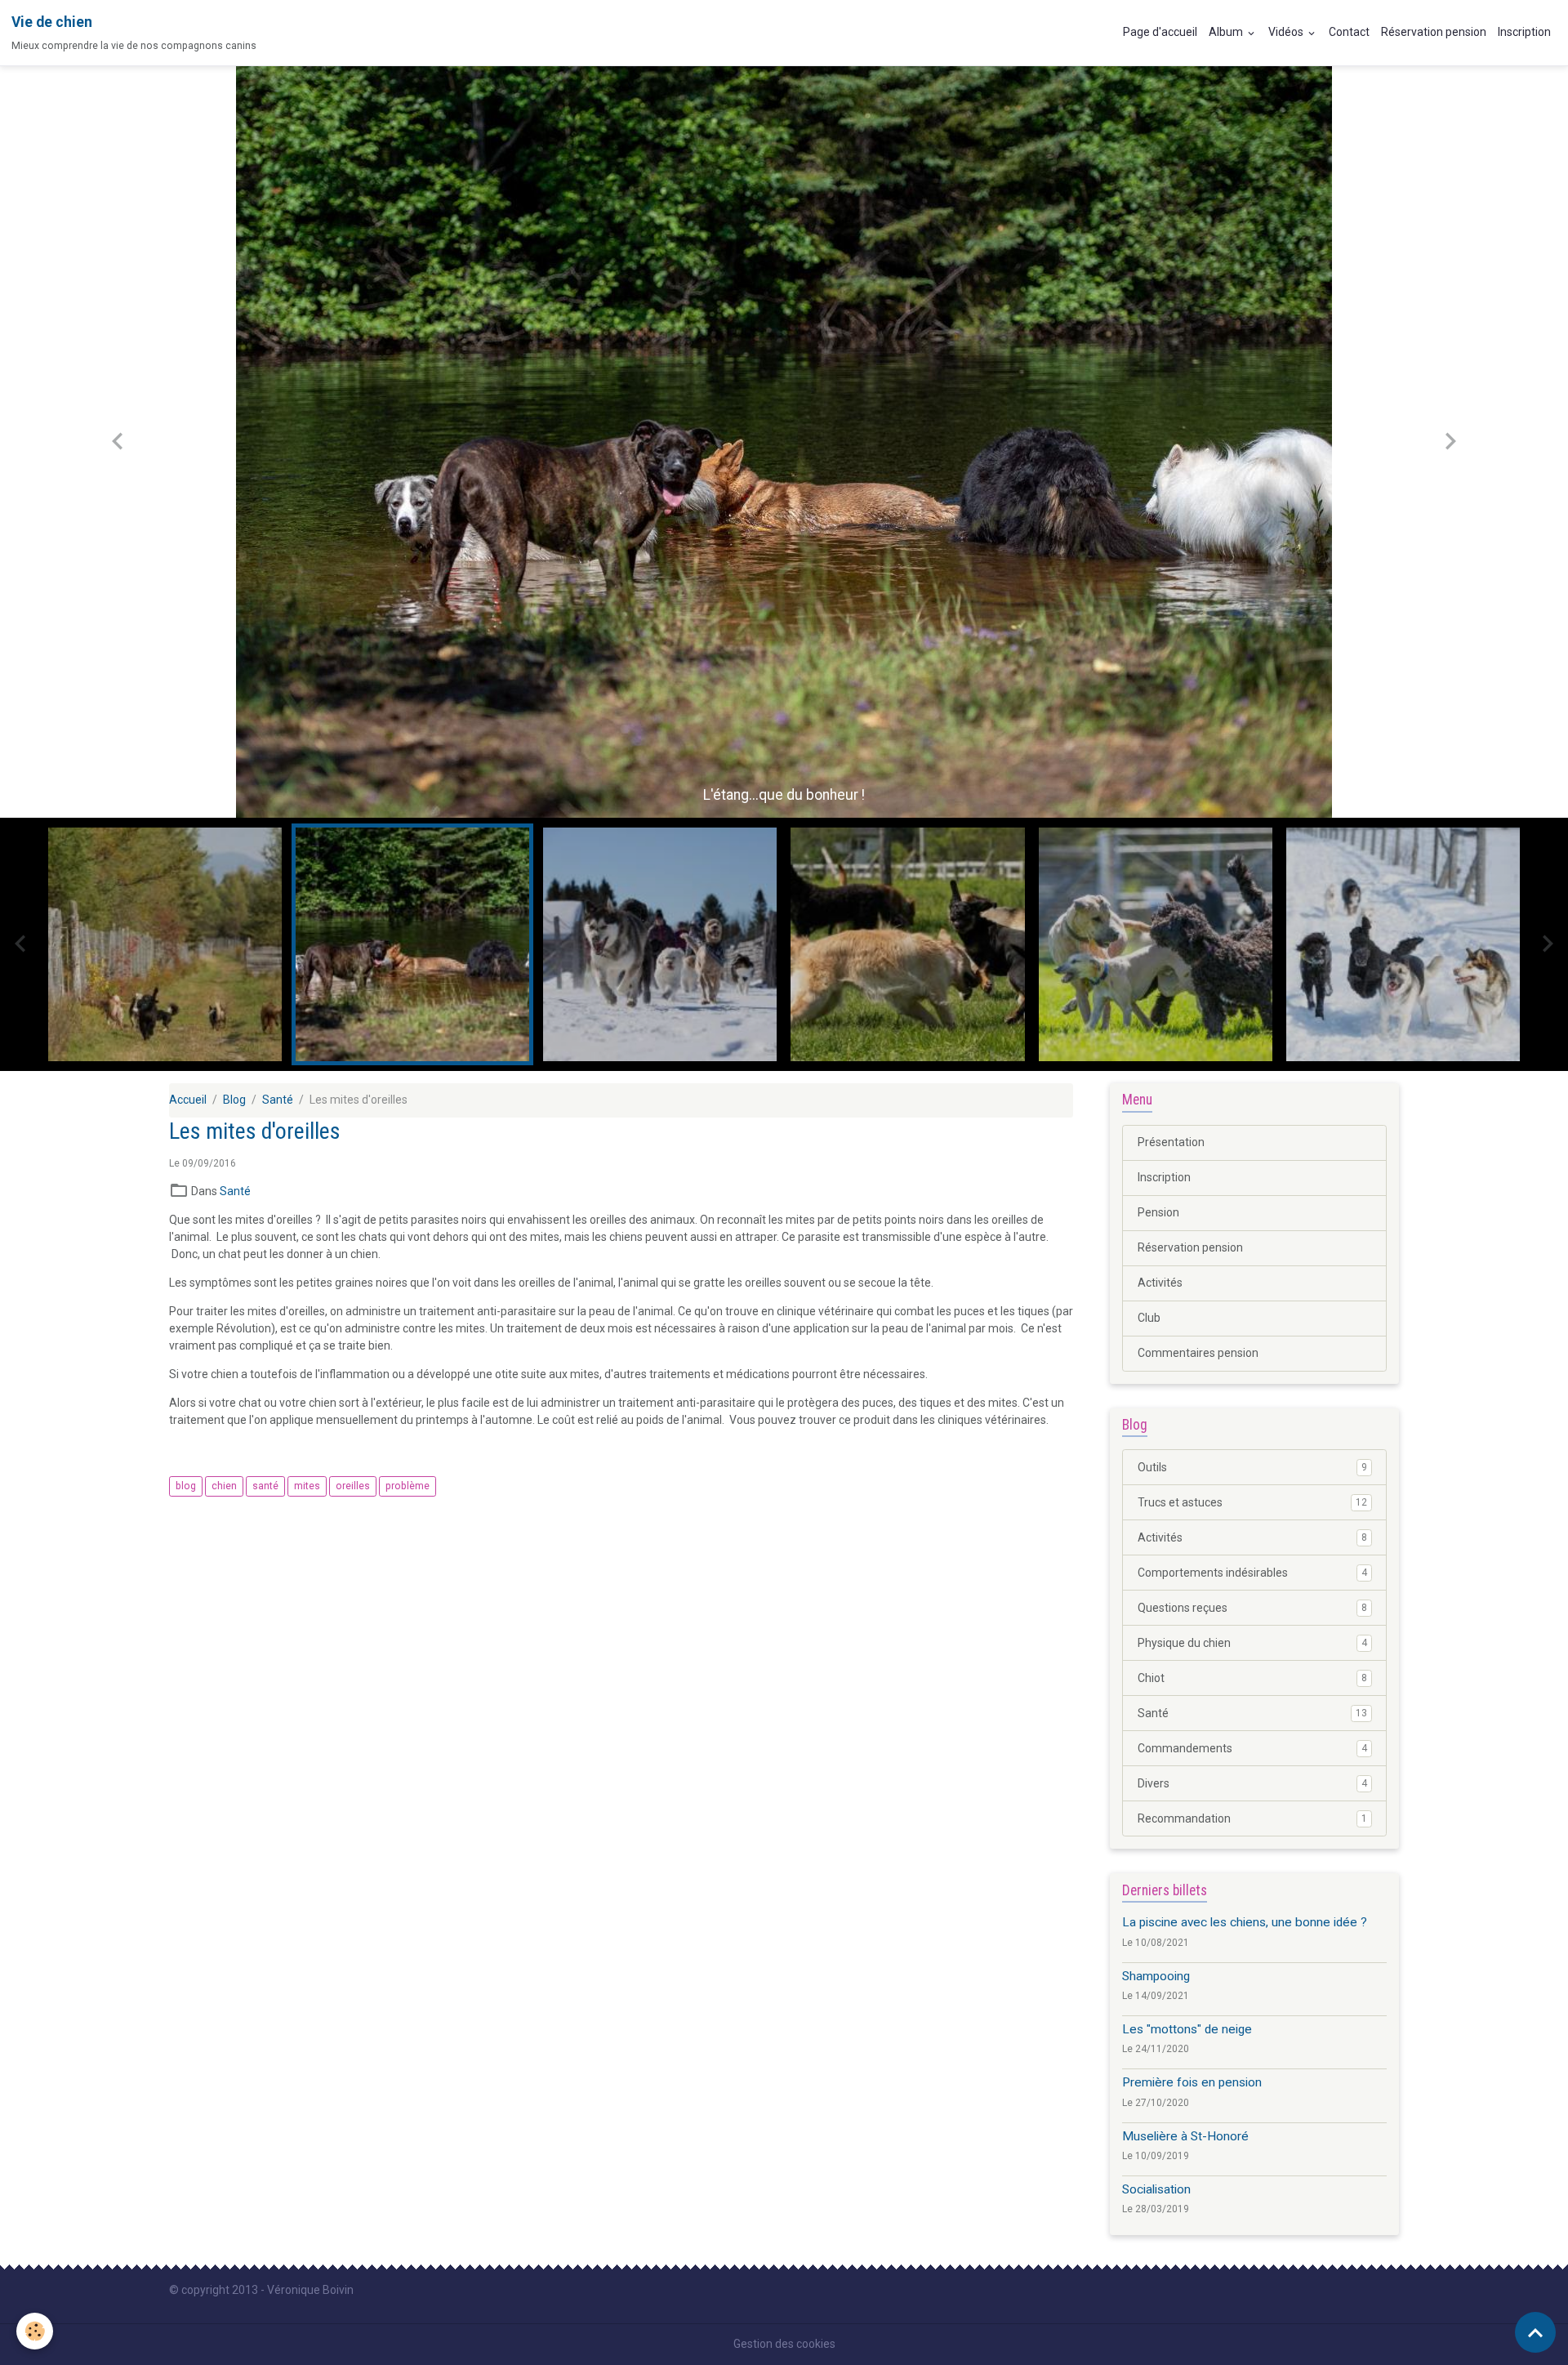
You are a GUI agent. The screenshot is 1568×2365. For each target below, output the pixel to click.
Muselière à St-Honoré (1185, 2136)
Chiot (1252, 1678)
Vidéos (1287, 32)
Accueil (188, 1100)
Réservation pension (1434, 32)
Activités (1160, 1283)
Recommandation (1252, 1818)
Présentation (1171, 1142)
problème (408, 1486)
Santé (278, 1100)
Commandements (1252, 1748)
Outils (1252, 1467)
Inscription (1524, 32)
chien (224, 1486)
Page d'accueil (1160, 32)
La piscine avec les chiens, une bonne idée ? (1245, 1922)
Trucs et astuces (1252, 1502)
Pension (1158, 1212)
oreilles (353, 1486)
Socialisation (1156, 2189)
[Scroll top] (1535, 2332)
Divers (1252, 1783)
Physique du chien (1252, 1643)
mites (307, 1486)
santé (265, 1486)
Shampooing (1156, 1976)
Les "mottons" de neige (1187, 2029)
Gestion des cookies (784, 2344)
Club (1149, 1318)
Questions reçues (1252, 1608)
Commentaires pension (1198, 1353)
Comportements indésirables (1252, 1573)
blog (186, 1486)
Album (1227, 32)
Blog (234, 1100)
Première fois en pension (1192, 2082)
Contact (1349, 32)
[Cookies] (35, 2331)
